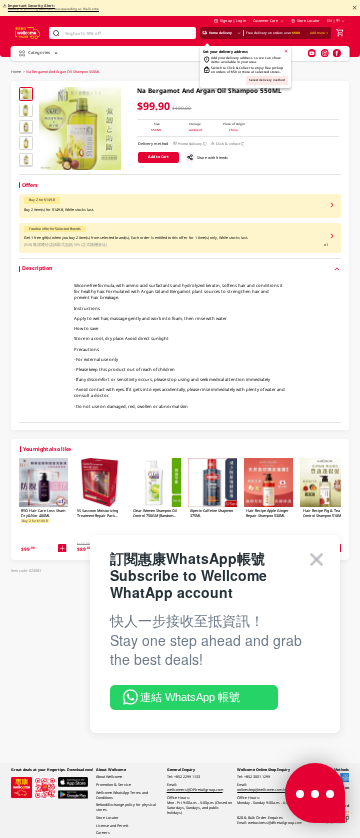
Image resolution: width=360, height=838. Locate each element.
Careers (103, 832)
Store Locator (308, 20)
